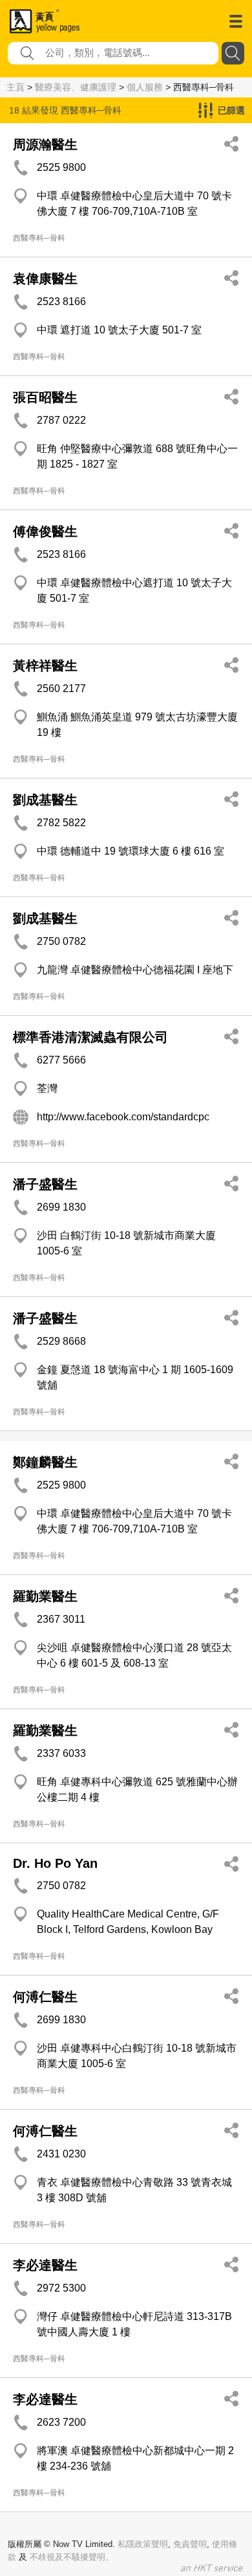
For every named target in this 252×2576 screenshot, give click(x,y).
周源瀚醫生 (45, 144)
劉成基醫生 (45, 800)
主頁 (16, 87)
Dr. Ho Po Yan (55, 1863)
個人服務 (145, 87)
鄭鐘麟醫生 (45, 1462)
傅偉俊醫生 (45, 531)
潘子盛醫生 (45, 1184)
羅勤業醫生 (45, 1596)
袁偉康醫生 (45, 279)
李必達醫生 (45, 2265)
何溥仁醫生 (45, 1997)
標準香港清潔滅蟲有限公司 (90, 1037)
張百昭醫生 (45, 397)
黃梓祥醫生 (45, 666)
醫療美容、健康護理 (76, 87)
